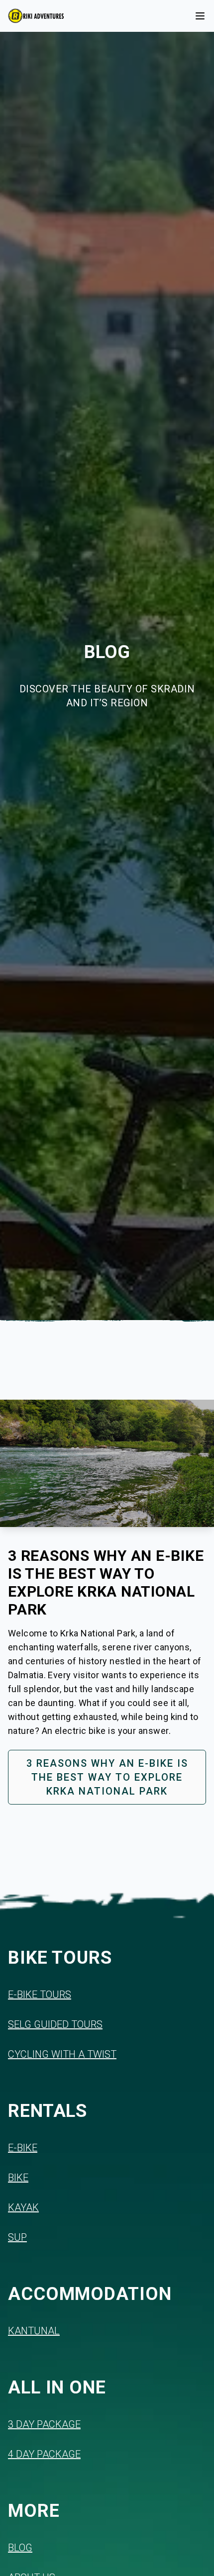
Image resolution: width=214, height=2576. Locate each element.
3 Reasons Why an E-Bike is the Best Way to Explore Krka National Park (107, 1777)
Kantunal (34, 2331)
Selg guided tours (55, 2024)
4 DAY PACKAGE (44, 2454)
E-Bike (23, 2148)
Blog (20, 2548)
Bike (18, 2178)
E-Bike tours (40, 1995)
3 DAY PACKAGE (44, 2424)
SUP (17, 2237)
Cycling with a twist (62, 2054)
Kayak (23, 2207)
